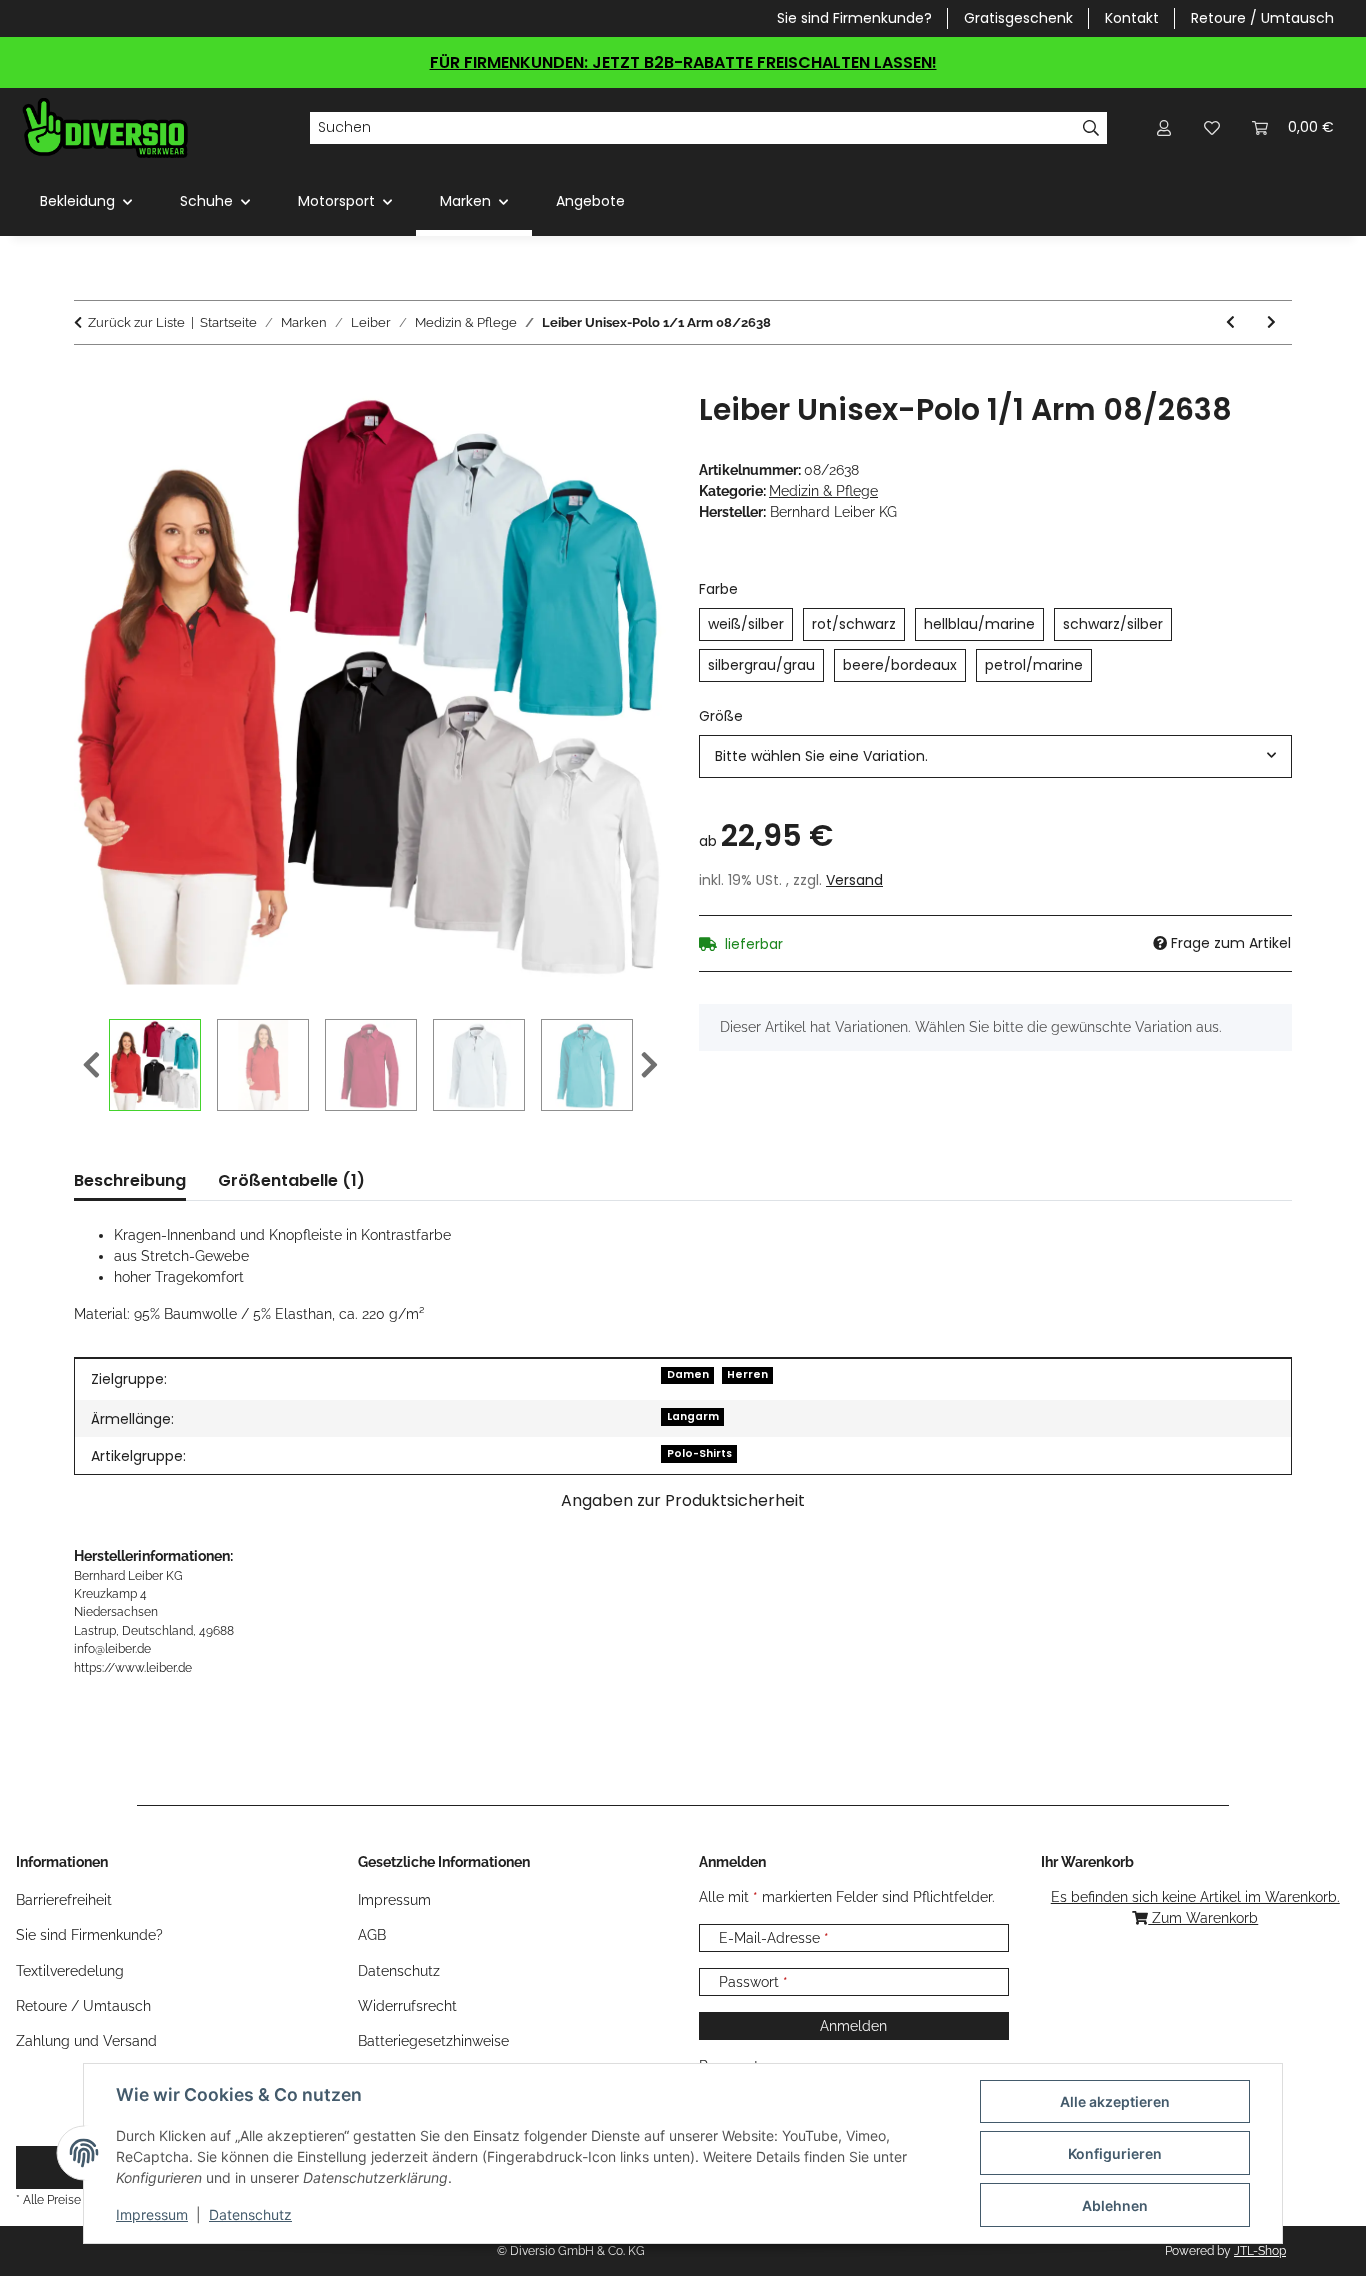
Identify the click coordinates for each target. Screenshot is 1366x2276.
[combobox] (995, 756)
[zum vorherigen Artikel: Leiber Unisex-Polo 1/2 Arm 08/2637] (1230, 322)
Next (649, 1066)
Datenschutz (250, 2214)
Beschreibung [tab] (130, 1180)
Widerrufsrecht (407, 2006)
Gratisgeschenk (1018, 18)
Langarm (693, 1416)
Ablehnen (1115, 2205)
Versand (854, 880)
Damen (688, 1374)
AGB (372, 1935)
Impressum (152, 2214)
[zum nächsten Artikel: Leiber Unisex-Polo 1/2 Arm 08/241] (1271, 322)
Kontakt (1132, 18)
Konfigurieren (1115, 2153)
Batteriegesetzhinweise (433, 2041)
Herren (747, 1374)
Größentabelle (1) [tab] (291, 1180)
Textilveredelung (70, 1971)
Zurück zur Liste (136, 322)
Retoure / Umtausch (1262, 18)
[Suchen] (1091, 128)
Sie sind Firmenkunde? (854, 18)
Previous (91, 1066)
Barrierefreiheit (64, 1900)
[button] (1164, 127)
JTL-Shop (1260, 2251)
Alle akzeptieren (1115, 2101)
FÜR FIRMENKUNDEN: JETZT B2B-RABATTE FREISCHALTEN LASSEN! (683, 62)
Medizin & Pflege (823, 491)
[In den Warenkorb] (90, 381)
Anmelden (853, 2026)
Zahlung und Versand (86, 2041)
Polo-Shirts (699, 1453)
